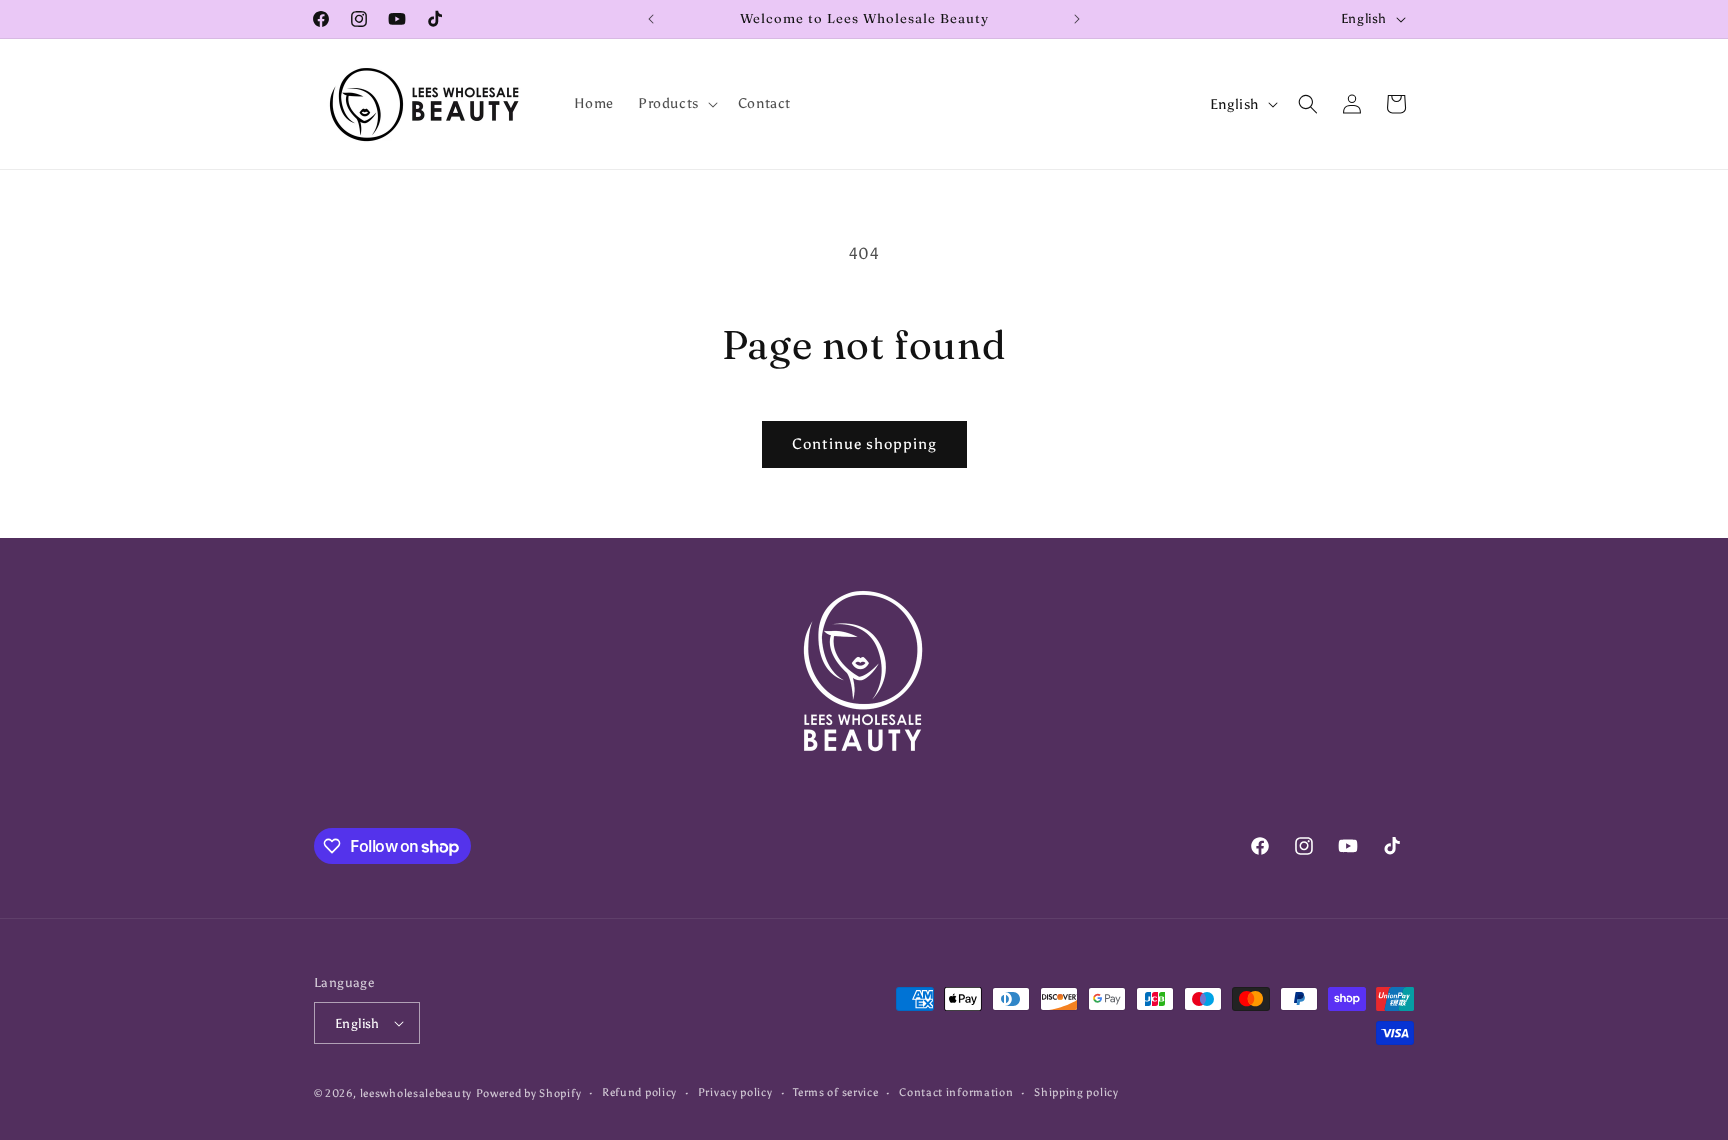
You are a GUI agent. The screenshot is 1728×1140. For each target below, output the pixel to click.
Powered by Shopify (529, 1093)
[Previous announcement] (651, 19)
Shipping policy (1076, 1092)
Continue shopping (864, 444)
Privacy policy (735, 1092)
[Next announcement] (1077, 19)
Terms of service (835, 1092)
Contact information (956, 1092)
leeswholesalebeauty (416, 1093)
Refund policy (639, 1092)
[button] (676, 104)
